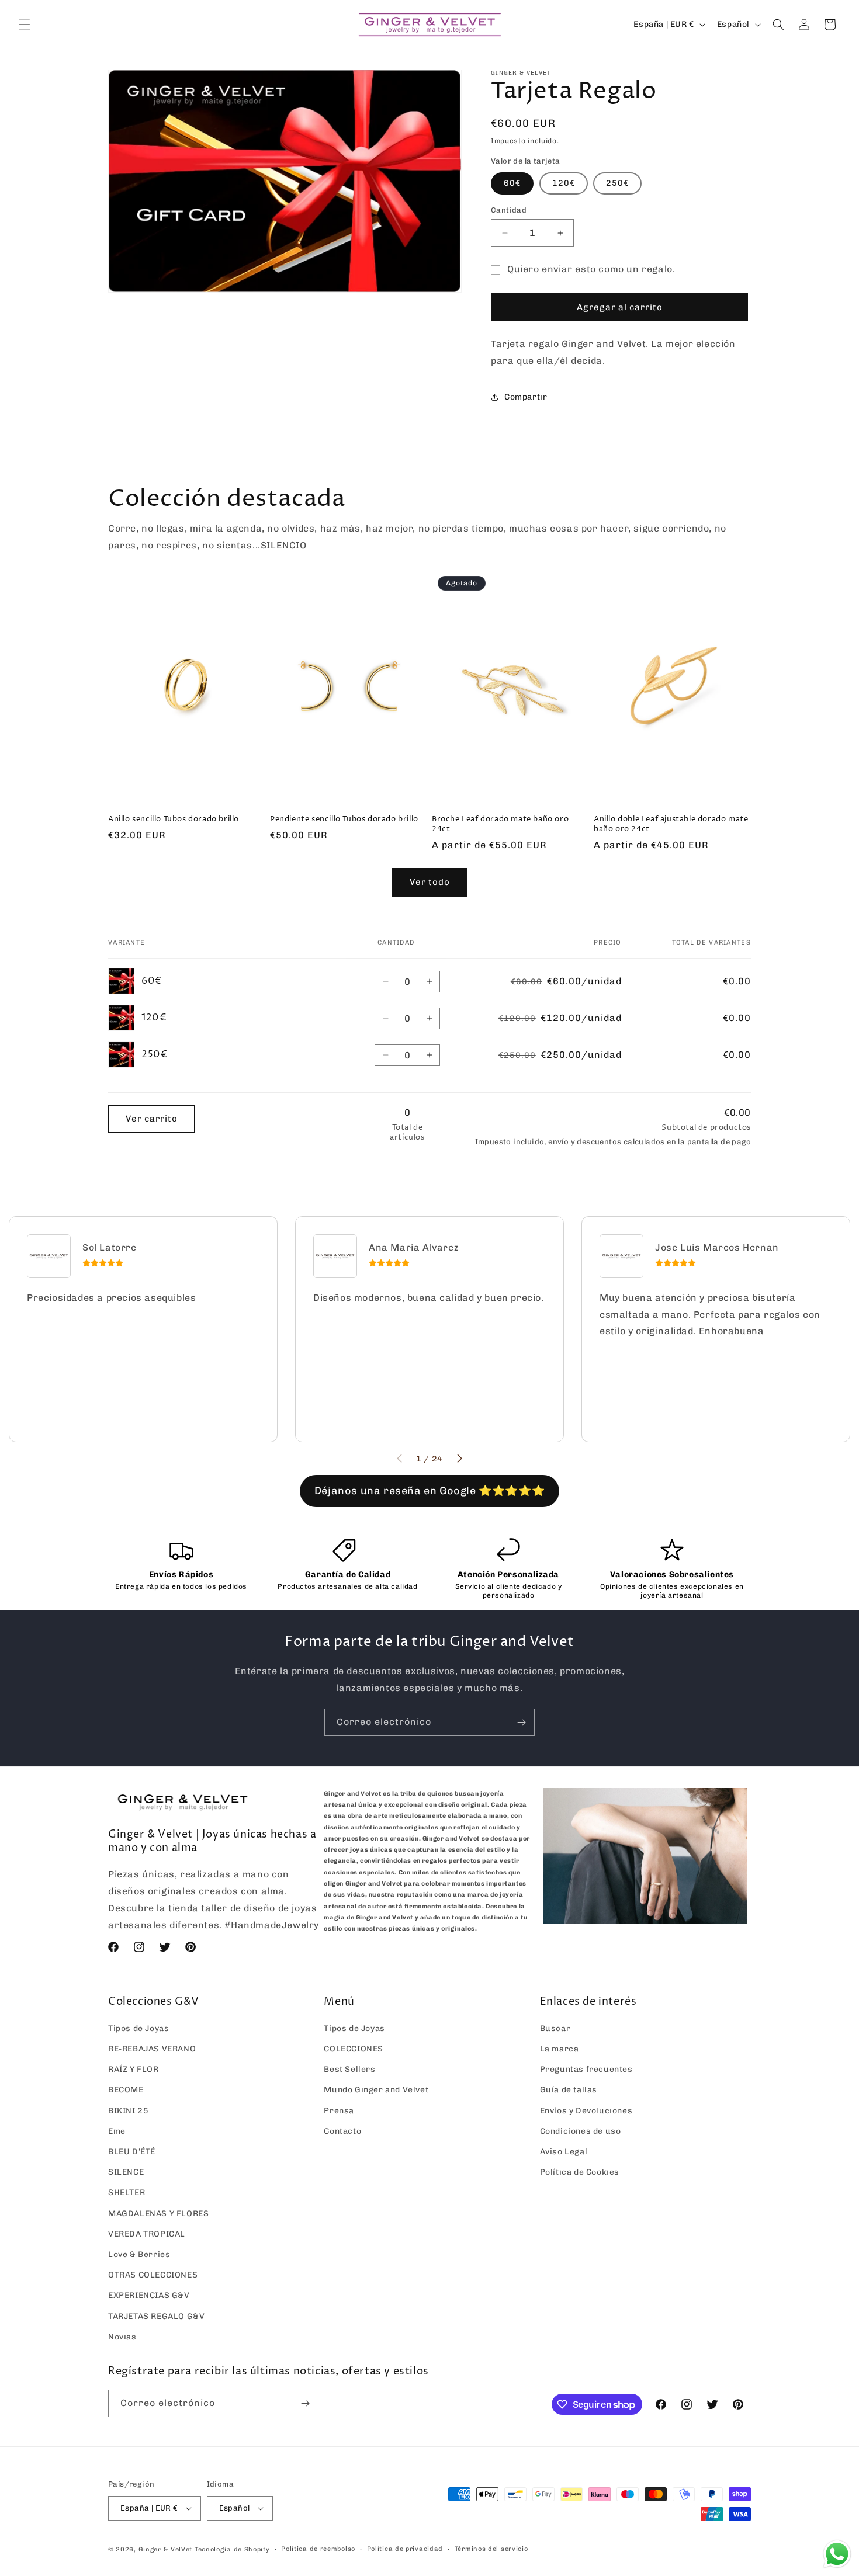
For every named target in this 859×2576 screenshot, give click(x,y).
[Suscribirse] (521, 1722)
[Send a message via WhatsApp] (837, 2554)
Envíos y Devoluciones (586, 2111)
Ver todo (430, 882)
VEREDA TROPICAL (147, 2234)
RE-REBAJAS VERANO (152, 2049)
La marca (560, 2049)
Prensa (339, 2111)
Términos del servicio (491, 2549)
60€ (512, 183)
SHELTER (127, 2193)
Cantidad (509, 210)
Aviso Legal (564, 2152)
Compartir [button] (526, 397)
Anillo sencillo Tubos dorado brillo (174, 819)
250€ (617, 183)
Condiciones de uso (581, 2131)
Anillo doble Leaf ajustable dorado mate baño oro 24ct (671, 824)
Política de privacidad (405, 2549)
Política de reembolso (318, 2549)
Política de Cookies (580, 2172)
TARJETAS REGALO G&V (156, 2316)
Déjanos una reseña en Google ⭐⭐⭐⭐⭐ (430, 1491)
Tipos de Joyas (138, 2028)
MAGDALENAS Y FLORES (158, 2214)
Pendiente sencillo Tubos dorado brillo (344, 819)
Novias (122, 2337)
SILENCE (126, 2172)
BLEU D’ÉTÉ (132, 2152)
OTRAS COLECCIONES (153, 2275)
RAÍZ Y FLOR (134, 2069)
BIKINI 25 (128, 2111)
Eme (117, 2131)
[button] (25, 25)
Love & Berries (139, 2254)
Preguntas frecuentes (586, 2069)
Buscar (555, 2028)
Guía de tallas (569, 2090)
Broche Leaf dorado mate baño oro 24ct (500, 824)
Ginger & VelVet (166, 2549)
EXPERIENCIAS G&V (149, 2295)
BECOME (126, 2090)
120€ (564, 183)
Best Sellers (349, 2069)
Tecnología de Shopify (232, 2549)
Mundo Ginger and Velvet (376, 2090)
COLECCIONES (354, 2049)
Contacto (342, 2131)
